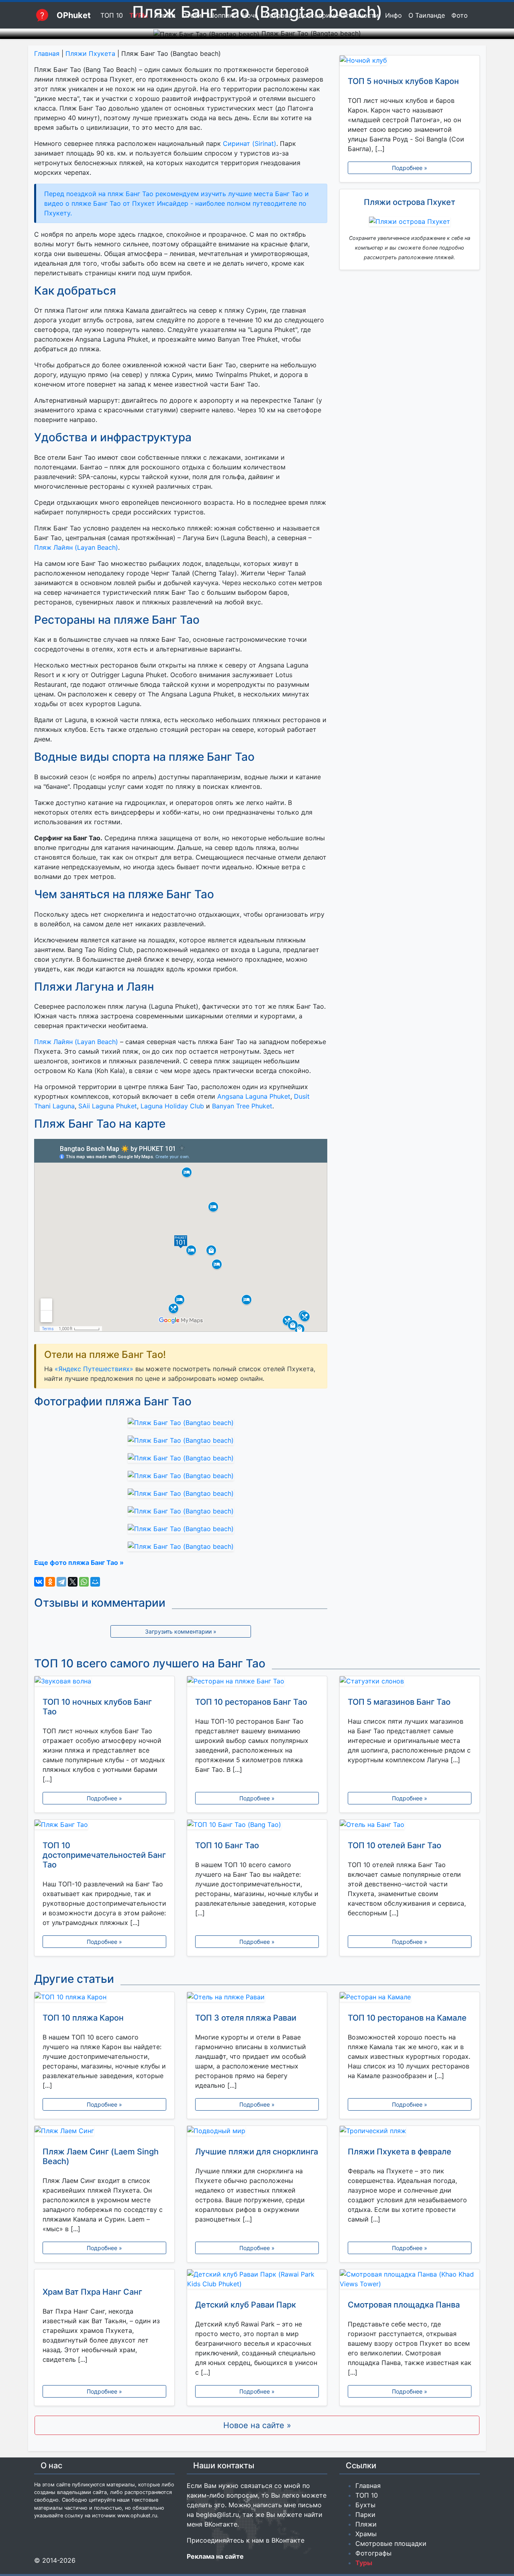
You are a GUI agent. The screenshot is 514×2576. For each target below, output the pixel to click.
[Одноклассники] (50, 1582)
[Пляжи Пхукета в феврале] (410, 2132)
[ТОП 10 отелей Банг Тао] (410, 1826)
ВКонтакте (221, 2524)
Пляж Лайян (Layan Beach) (76, 547)
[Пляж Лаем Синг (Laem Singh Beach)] (104, 2132)
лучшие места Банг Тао (265, 194)
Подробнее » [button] (410, 168)
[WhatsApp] (84, 1582)
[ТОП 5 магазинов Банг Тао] (410, 1683)
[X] (73, 1582)
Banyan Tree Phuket (242, 1106)
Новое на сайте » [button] (257, 2425)
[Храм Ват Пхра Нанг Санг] (104, 2274)
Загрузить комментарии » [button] (181, 1631)
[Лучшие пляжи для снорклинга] (257, 2132)
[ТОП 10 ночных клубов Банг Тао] (104, 1683)
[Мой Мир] (95, 1582)
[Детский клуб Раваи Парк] (257, 2281)
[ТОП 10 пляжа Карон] (104, 1999)
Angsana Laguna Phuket (254, 1096)
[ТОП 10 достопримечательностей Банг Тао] (104, 1826)
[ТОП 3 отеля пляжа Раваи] (257, 1999)
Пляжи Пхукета (90, 53)
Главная (47, 53)
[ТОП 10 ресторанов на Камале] (410, 1999)
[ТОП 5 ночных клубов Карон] (410, 62)
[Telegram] (61, 1582)
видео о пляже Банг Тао (83, 203)
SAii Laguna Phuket (108, 1106)
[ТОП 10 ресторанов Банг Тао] (257, 1683)
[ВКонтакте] (39, 1582)
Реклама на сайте (215, 2556)
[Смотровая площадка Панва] (410, 2281)
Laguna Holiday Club (172, 1106)
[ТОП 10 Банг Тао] (257, 1826)
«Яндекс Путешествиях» (94, 1369)
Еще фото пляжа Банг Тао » (79, 1562)
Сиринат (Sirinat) (250, 143)
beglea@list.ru (217, 2515)
